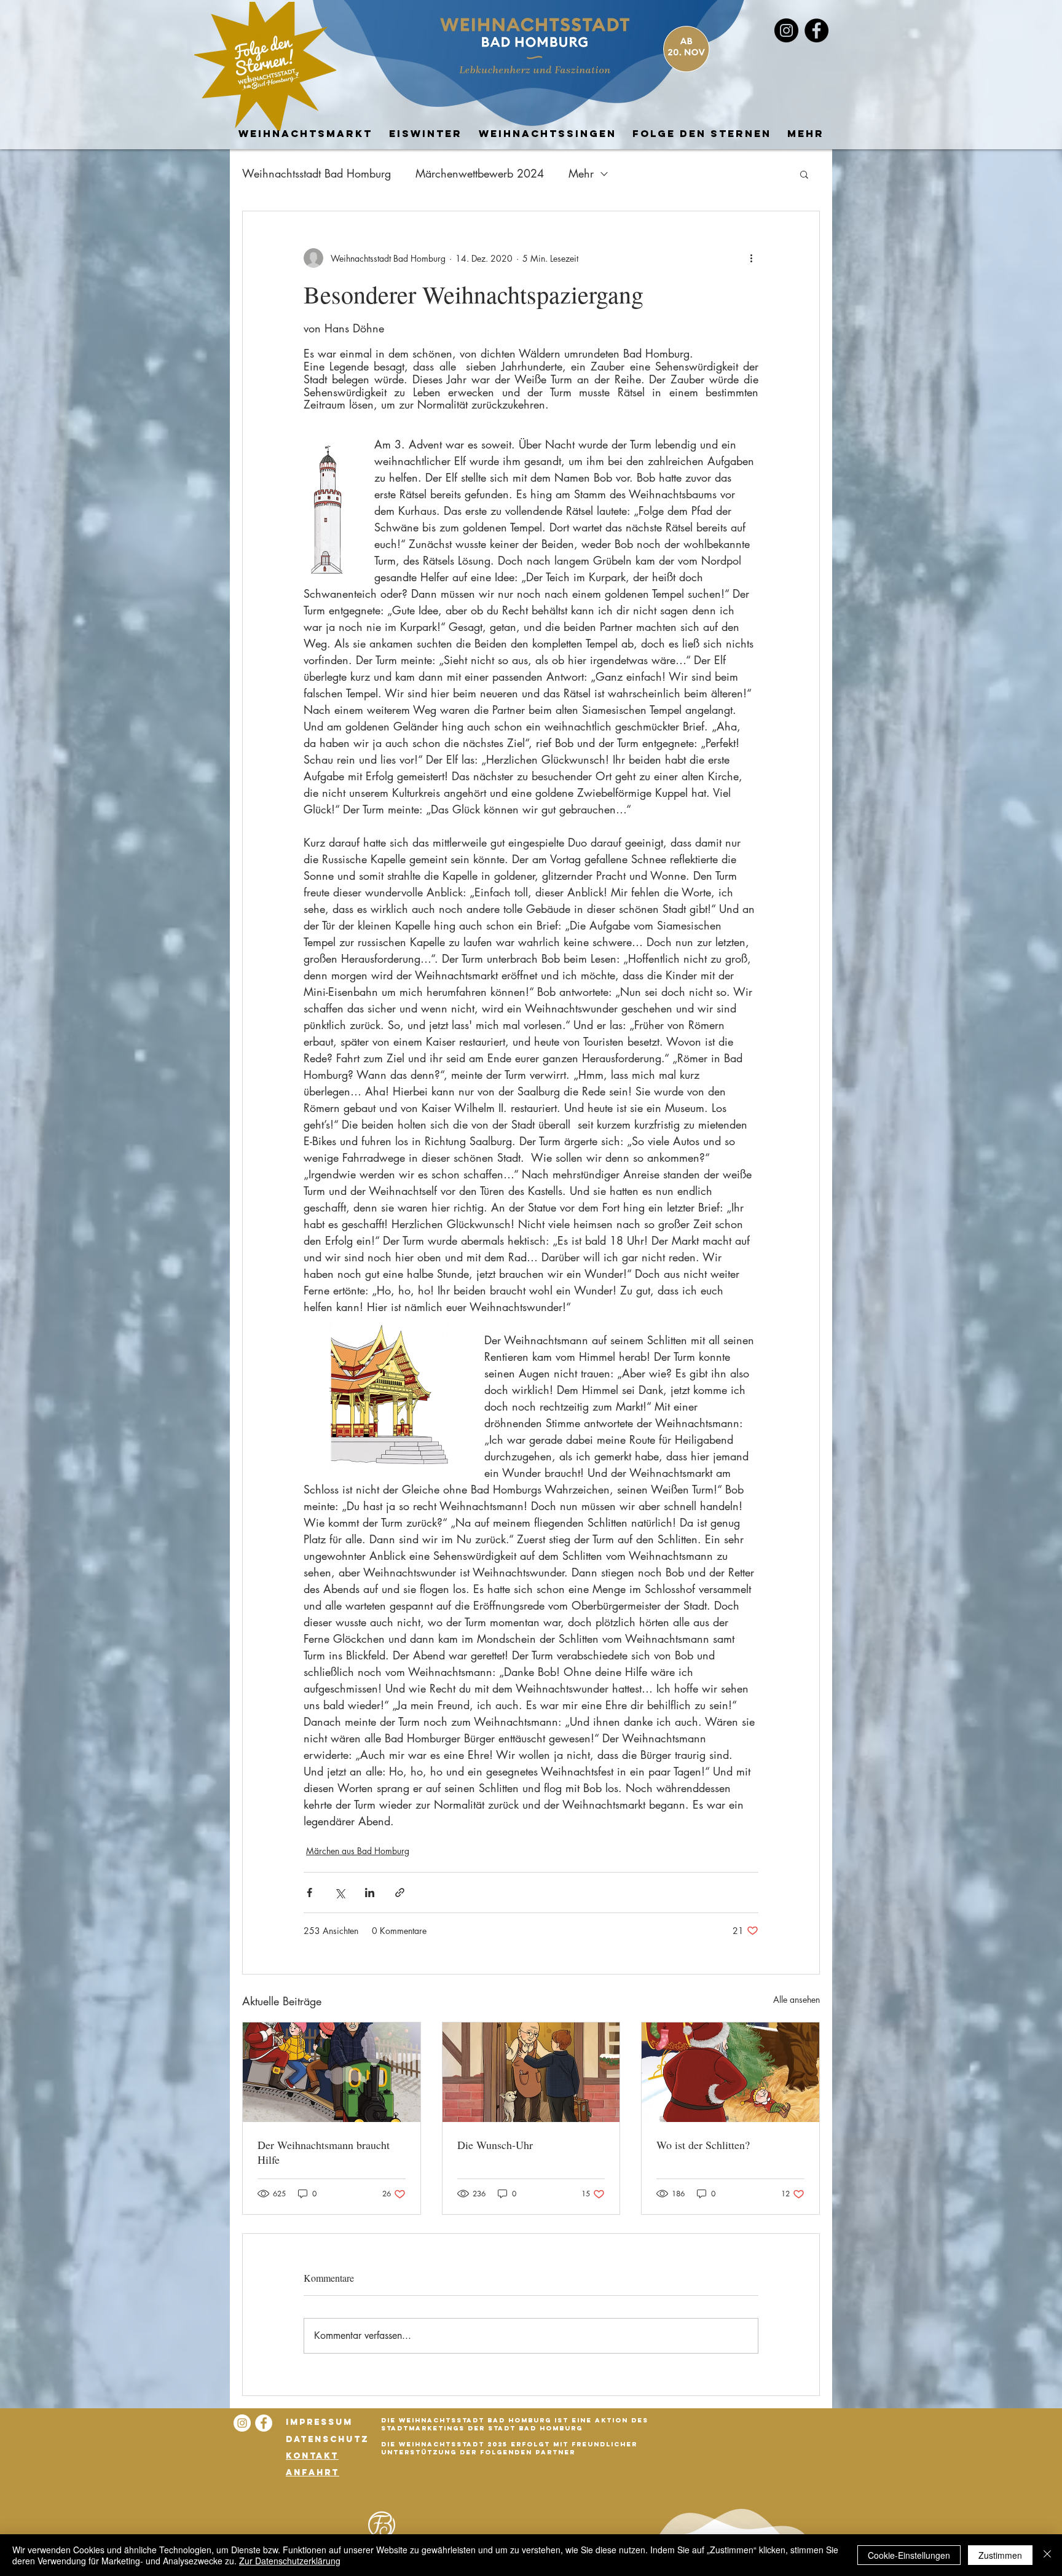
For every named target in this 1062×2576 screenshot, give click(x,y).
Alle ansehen (796, 1999)
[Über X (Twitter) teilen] (340, 1893)
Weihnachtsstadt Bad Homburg (317, 173)
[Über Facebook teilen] (309, 1893)
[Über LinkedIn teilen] (370, 1893)
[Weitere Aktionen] (751, 258)
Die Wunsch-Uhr (495, 2145)
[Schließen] (1047, 2555)
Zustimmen (1000, 2555)
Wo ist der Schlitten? (703, 2145)
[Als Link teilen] (400, 1893)
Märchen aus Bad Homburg (358, 1851)
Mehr (581, 173)
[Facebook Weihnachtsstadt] (816, 30)
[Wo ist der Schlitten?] (730, 2072)
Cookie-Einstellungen (909, 2555)
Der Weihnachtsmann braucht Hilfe (324, 2152)
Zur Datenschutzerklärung (290, 2561)
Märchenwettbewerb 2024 (480, 173)
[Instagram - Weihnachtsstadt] (786, 30)
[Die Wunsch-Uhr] (531, 2072)
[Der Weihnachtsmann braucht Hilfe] (332, 2072)
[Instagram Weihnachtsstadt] (242, 2423)
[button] (804, 174)
